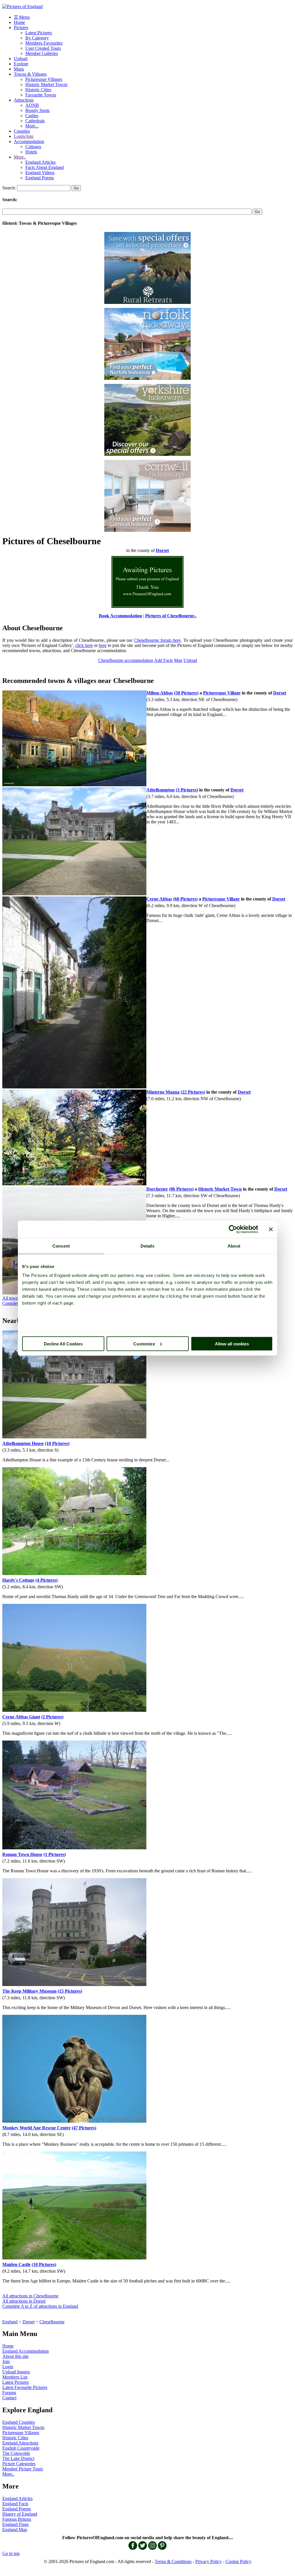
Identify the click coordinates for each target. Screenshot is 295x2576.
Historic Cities (38, 90)
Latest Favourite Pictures (25, 2387)
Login (8, 2367)
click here (84, 645)
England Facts (15, 2504)
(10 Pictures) (57, 1443)
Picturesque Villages (44, 79)
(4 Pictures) (47, 1580)
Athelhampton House (23, 1443)
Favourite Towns (41, 95)
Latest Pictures (39, 33)
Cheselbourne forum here (157, 640)
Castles (32, 116)
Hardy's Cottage (18, 1580)
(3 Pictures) (187, 790)
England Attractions (20, 2443)
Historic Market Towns (46, 84)
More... (32, 126)
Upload (21, 59)
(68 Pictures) (185, 899)
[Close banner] (271, 1229)
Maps (19, 69)
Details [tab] (148, 1246)
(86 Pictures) (181, 1189)
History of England (20, 2514)
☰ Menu (22, 17)
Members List (15, 2377)
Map (178, 660)
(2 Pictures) (52, 1717)
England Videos (40, 173)
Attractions (24, 100)
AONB (32, 105)
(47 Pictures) (84, 2128)
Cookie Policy (239, 2561)
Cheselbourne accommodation (126, 660)
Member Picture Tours (23, 2469)
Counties (22, 131)
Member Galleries (42, 53)
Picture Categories (19, 2464)
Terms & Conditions (173, 2561)
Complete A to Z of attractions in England (40, 2306)
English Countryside (21, 2448)
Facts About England (45, 167)
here (103, 645)
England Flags (15, 2524)
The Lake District (18, 2458)
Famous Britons (17, 2519)
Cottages (33, 147)
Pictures (21, 27)
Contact (9, 2398)
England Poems (40, 178)
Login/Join (24, 136)
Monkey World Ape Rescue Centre (36, 2128)
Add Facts (163, 660)
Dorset (29, 2322)
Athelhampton (160, 790)
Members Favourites (44, 43)
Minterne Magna (163, 1092)
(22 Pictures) (193, 1092)
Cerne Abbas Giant (21, 1717)
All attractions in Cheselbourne (30, 2296)
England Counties (19, 2422)
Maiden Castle (16, 2264)
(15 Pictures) (70, 1991)
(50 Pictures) (186, 693)
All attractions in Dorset (24, 2301)
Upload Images (16, 2372)
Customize (144, 1344)
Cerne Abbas (159, 899)
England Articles (40, 162)
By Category (37, 38)
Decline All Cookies (63, 1344)
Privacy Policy (209, 2561)
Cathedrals (35, 121)
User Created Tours (43, 48)
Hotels (31, 152)
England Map (15, 2530)
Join (6, 2361)
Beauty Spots (37, 110)
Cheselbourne (52, 2322)
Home (19, 22)
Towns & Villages (30, 74)
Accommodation (29, 141)
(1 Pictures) (55, 1854)
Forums (9, 2393)
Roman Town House (22, 1854)
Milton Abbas (160, 693)
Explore (21, 64)
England (10, 2322)
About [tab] (234, 1246)
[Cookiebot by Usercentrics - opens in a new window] (233, 1229)
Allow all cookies (232, 1344)
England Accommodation (25, 2351)
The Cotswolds (16, 2453)
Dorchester (157, 1189)
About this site (15, 2356)
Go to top (11, 2553)
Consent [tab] (61, 1246)
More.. (20, 157)
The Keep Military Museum (29, 1991)
